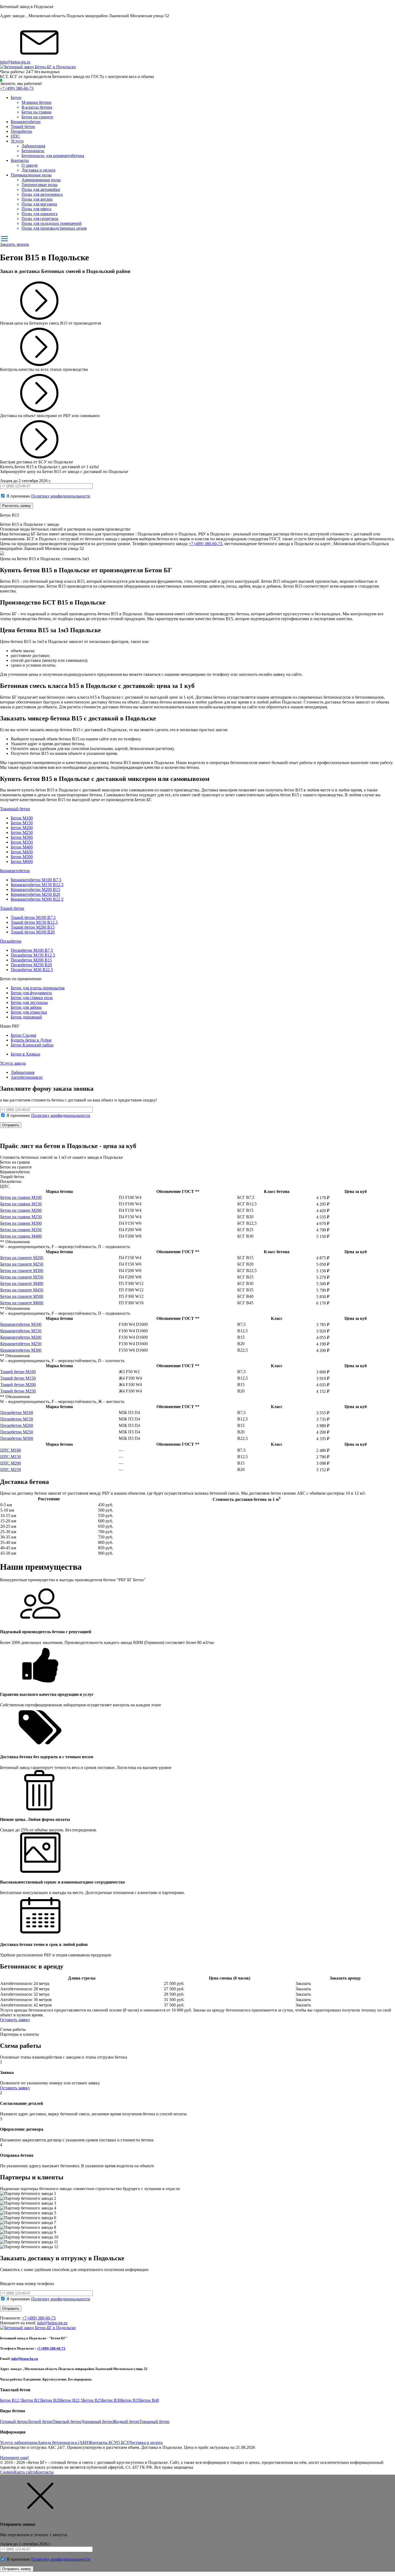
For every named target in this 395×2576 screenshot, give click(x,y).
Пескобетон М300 (17, 1438)
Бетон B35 (130, 2400)
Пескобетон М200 (17, 1425)
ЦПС (15, 136)
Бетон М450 (22, 852)
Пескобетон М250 (17, 1432)
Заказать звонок (15, 244)
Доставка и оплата (38, 170)
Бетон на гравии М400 (21, 1236)
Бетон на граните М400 (22, 1283)
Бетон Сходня (23, 1035)
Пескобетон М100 (17, 1413)
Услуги (17, 141)
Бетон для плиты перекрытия (38, 988)
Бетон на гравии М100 (21, 1197)
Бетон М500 (22, 857)
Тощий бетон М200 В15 (33, 927)
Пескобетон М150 (17, 1419)
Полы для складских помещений (52, 223)
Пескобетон (21, 131)
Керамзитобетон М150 (21, 1331)
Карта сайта (25, 2472)
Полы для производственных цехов (54, 228)
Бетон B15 (32, 2400)
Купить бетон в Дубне (31, 1040)
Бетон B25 (92, 2400)
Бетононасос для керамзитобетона (53, 156)
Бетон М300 (22, 837)
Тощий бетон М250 (18, 1391)
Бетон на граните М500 (22, 1296)
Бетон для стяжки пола (32, 998)
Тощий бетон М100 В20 (33, 932)
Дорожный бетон (97, 2422)
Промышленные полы (31, 175)
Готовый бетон (14, 2422)
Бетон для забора (26, 1007)
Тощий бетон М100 (18, 1372)
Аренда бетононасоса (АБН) (63, 2442)
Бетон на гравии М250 (21, 1217)
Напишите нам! (14, 2458)
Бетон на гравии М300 (21, 1223)
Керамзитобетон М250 (21, 1344)
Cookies (7, 2472)
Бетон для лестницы (29, 1002)
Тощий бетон (23, 127)
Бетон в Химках (26, 1054)
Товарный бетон (15, 809)
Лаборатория (33, 146)
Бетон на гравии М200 (21, 1210)
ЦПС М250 (11, 1470)
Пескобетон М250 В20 (31, 965)
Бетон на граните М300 (22, 1271)
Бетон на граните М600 (22, 1303)
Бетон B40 (150, 2400)
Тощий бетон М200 (18, 1385)
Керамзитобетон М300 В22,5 (37, 899)
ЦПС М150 (11, 1457)
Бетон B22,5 (72, 2400)
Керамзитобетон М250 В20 (35, 894)
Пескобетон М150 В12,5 (33, 955)
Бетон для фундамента (31, 993)
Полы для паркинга (39, 214)
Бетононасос (33, 151)
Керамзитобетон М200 (21, 1337)
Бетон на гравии (37, 112)
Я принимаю (48, 496)
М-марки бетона (36, 102)
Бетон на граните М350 (22, 1277)
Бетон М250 (22, 832)
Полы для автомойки (41, 189)
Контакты (20, 160)
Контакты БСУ (103, 2442)
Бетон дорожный (26, 1017)
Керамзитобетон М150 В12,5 (37, 885)
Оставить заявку (15, 2020)
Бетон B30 (111, 2400)
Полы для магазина (39, 204)
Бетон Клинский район (32, 1045)
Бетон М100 (22, 818)
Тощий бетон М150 (18, 1378)
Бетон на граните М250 (22, 1264)
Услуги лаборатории (19, 2442)
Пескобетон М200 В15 (31, 960)
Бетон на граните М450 (22, 1290)
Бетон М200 (22, 828)
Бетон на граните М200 (22, 1258)
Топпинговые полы (39, 185)
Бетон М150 (22, 823)
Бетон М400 (22, 847)
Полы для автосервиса (42, 194)
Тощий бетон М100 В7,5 (33, 917)
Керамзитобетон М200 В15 (35, 889)
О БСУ (123, 2442)
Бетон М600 (22, 861)
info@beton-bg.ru (15, 62)
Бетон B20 (51, 2400)
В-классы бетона (37, 107)
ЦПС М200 (11, 1463)
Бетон (16, 97)
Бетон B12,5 (11, 2400)
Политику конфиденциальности (61, 496)
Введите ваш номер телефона (27, 2284)
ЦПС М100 (11, 1450)
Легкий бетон (40, 2422)
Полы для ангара (37, 199)
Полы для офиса (36, 209)
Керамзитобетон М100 (21, 1324)
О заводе (30, 165)
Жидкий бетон (126, 2422)
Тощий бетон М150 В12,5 (34, 922)
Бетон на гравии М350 (21, 1230)
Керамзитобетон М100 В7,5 (36, 880)
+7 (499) (17, 88)
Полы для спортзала (40, 218)
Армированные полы (41, 180)
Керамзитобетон (26, 122)
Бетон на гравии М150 (21, 1204)
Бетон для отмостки (29, 1012)
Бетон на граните (37, 117)
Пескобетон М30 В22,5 (32, 970)
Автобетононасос (27, 1077)
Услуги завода (13, 1063)
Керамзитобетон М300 (21, 1350)
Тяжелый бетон (67, 2422)
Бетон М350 (22, 842)
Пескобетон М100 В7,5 (32, 950)
